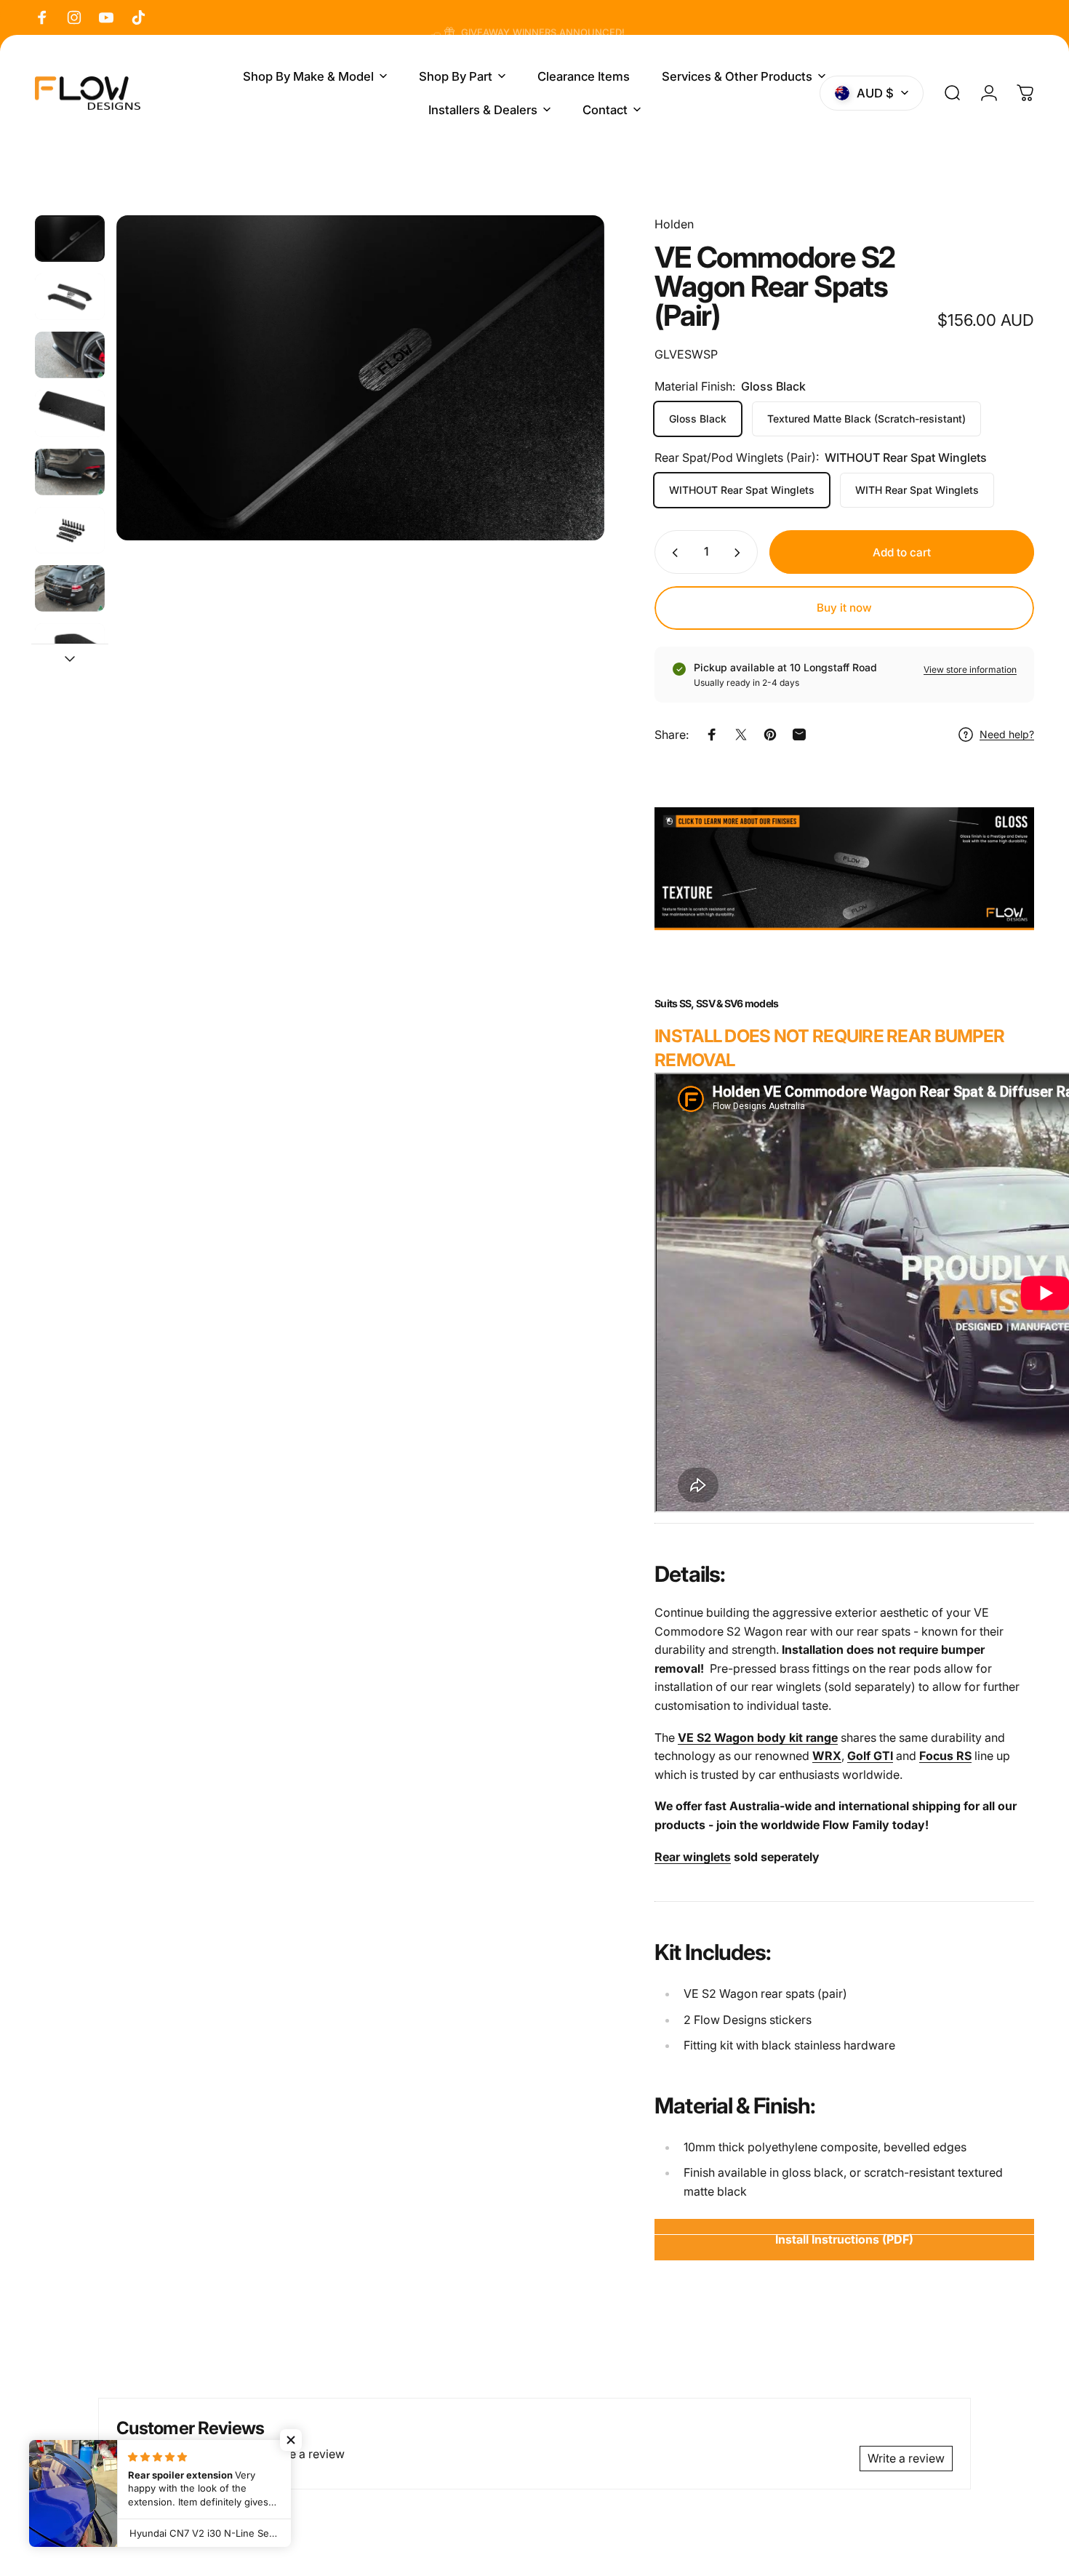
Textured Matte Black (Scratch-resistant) (866, 419)
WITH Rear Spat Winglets (917, 491)
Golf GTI (870, 1756)
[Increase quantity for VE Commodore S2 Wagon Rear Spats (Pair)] (740, 553)
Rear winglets (693, 1857)
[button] (291, 2440)
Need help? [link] (1007, 734)
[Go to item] (70, 239)
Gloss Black (698, 419)
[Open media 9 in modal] (360, 378)
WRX (827, 1756)
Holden (674, 224)
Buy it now (844, 608)
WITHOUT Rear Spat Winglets (742, 491)
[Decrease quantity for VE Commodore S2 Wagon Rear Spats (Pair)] (672, 553)
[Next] (566, 405)
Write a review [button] (906, 2458)
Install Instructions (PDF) (844, 2239)
